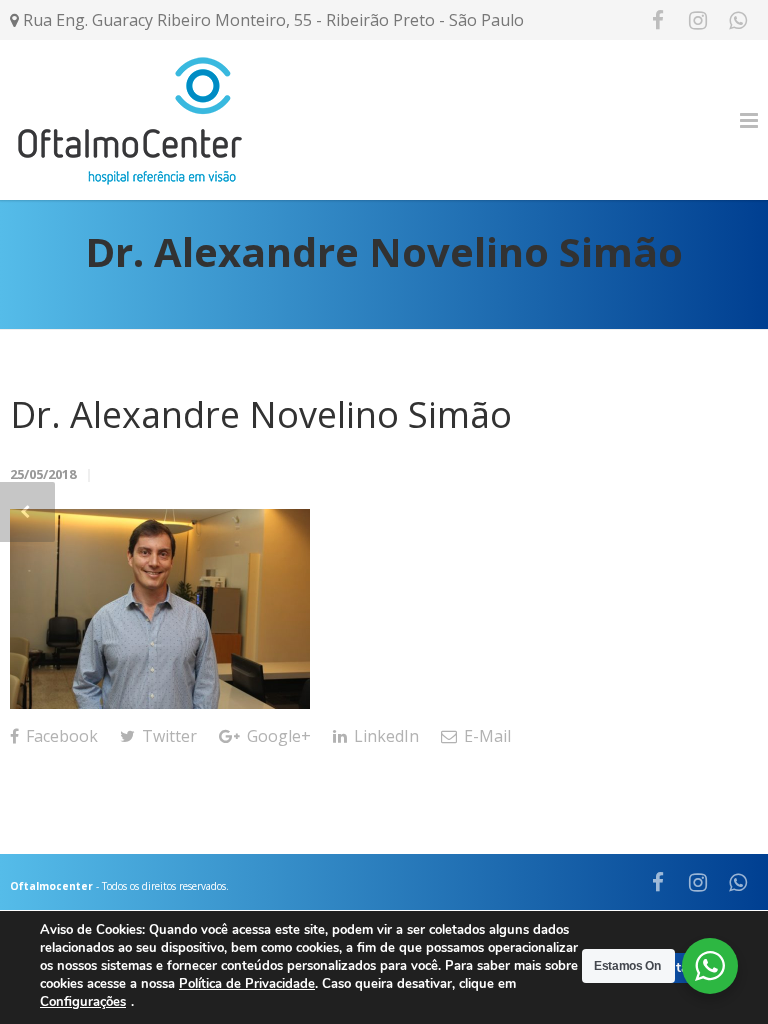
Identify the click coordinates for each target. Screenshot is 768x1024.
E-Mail (485, 736)
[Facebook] (658, 20)
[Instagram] (698, 20)
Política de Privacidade (247, 984)
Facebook (60, 736)
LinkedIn (384, 736)
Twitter (167, 736)
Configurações (83, 1002)
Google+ (277, 736)
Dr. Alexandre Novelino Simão (261, 414)
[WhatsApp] (738, 20)
